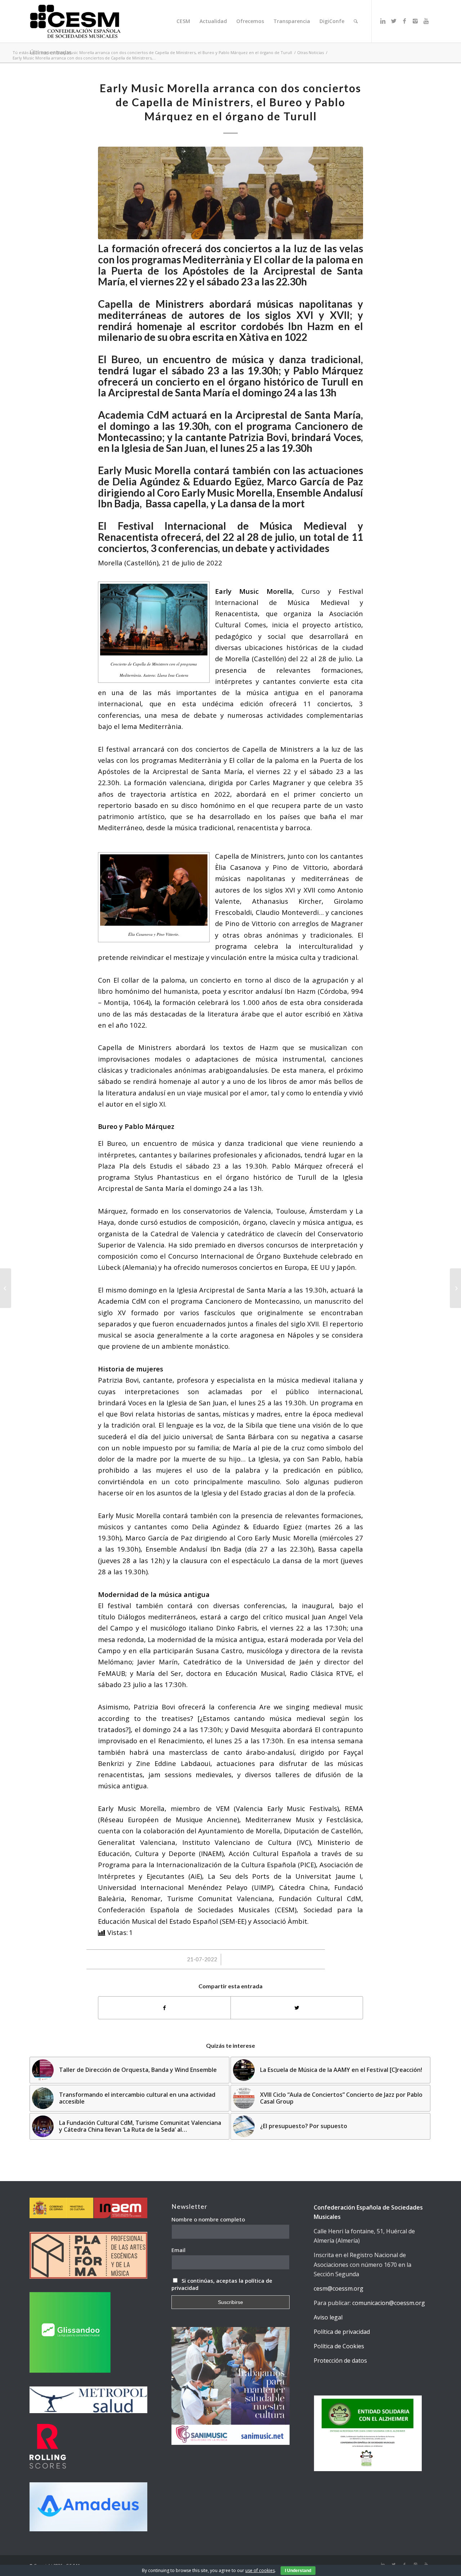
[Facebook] (404, 21)
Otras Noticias (310, 52)
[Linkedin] (383, 21)
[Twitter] (394, 21)
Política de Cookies (339, 2346)
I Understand (298, 2571)
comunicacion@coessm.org (389, 2303)
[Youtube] (426, 21)
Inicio (46, 52)
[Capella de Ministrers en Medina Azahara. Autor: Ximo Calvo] (230, 193)
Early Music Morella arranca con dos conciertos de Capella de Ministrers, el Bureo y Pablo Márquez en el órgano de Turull (174, 52)
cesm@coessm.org (339, 2288)
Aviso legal (328, 2317)
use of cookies (260, 2570)
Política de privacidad (342, 2332)
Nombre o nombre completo (208, 2219)
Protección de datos (340, 2361)
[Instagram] (415, 21)
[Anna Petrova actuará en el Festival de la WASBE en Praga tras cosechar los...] (6, 1288)
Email (178, 2250)
